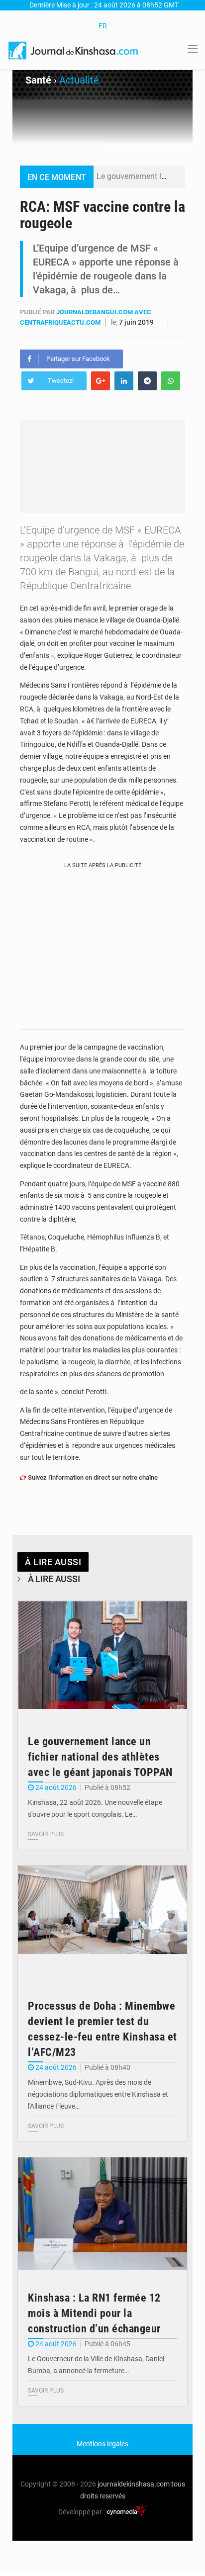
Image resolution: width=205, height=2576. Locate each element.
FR (103, 26)
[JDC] (74, 50)
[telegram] (147, 381)
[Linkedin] (124, 381)
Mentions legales (102, 2444)
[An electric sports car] (102, 1658)
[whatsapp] (171, 381)
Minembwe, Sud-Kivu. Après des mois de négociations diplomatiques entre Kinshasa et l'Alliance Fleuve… (98, 2094)
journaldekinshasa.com (134, 2484)
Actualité (79, 80)
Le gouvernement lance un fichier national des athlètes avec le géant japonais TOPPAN (100, 1757)
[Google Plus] (101, 381)
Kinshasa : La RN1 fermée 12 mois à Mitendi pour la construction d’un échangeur (94, 2313)
